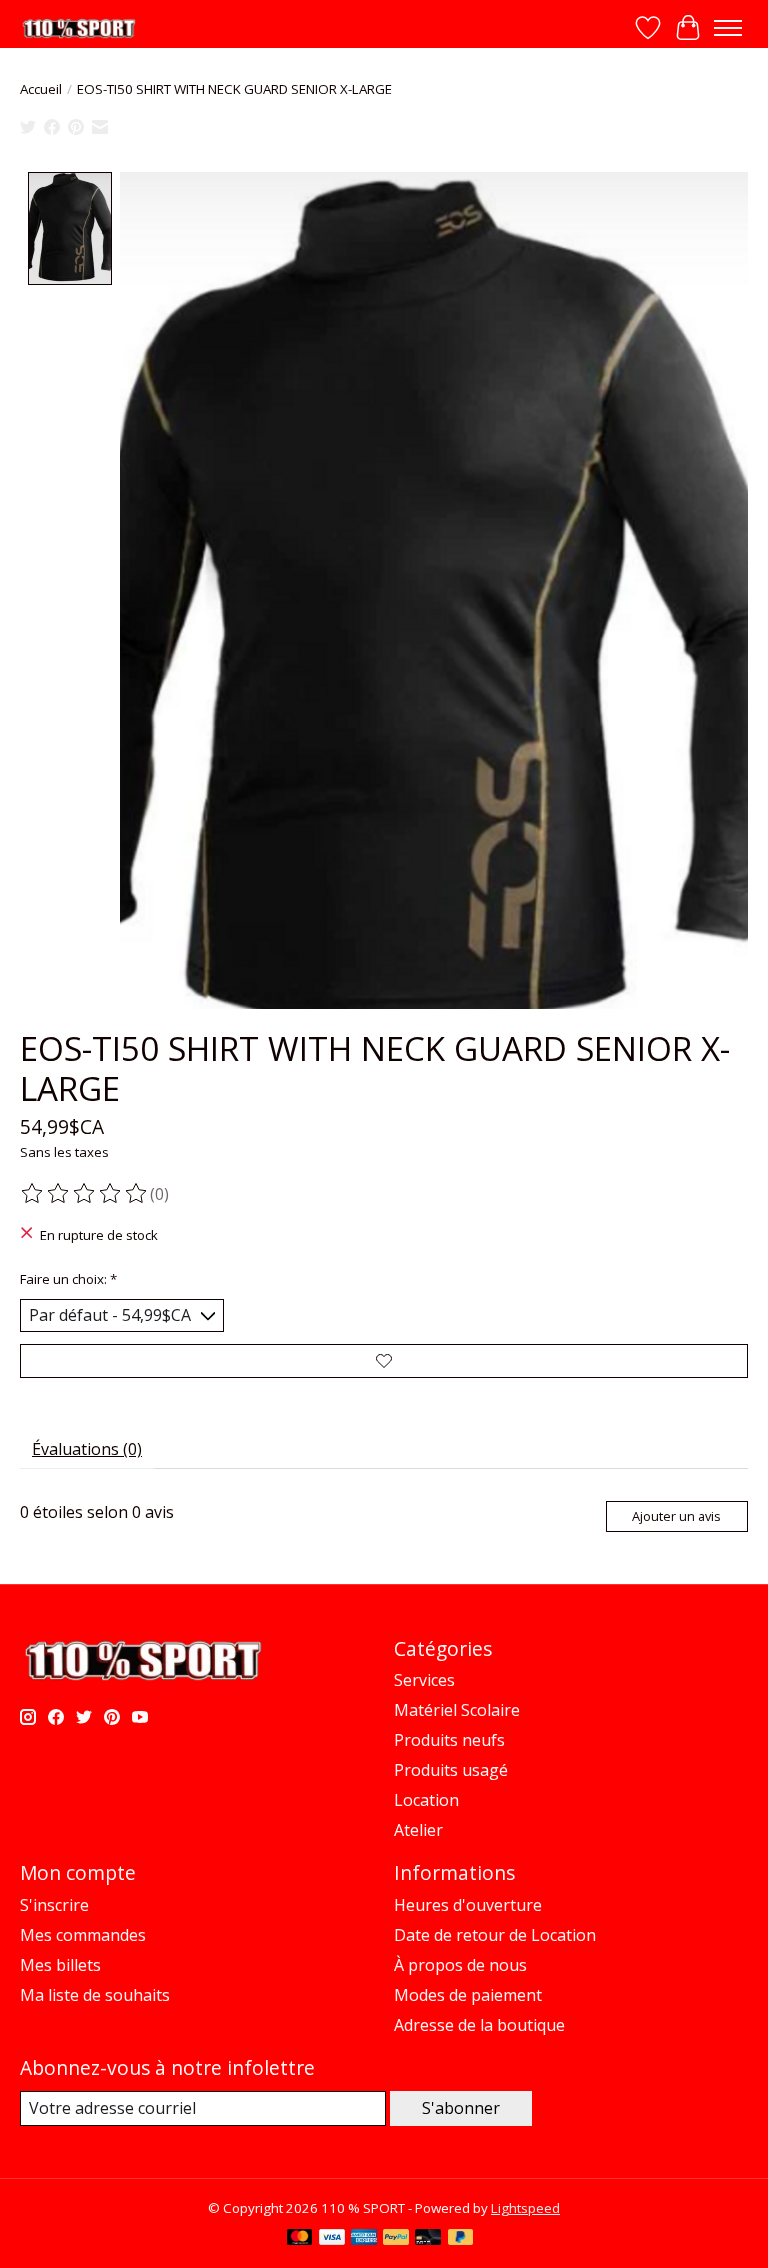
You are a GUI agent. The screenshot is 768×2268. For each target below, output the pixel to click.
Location (426, 1800)
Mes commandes (83, 1935)
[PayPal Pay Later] (461, 2239)
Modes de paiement (468, 1995)
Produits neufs (449, 1740)
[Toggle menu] (728, 28)
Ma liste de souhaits (95, 1995)
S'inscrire (54, 1905)
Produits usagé (451, 1770)
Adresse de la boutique (479, 2025)
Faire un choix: (68, 1279)
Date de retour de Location (495, 1935)
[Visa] (332, 2239)
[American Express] (364, 2239)
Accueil (41, 89)
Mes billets (60, 1965)
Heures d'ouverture (468, 1905)
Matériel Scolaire (457, 1710)
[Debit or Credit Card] (428, 2239)
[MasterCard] (300, 2239)
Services (424, 1680)
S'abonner (461, 2108)
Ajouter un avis (676, 1516)
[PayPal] (396, 2239)
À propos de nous (460, 1965)
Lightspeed (525, 2208)
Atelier (418, 1830)
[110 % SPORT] (78, 28)
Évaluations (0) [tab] (87, 1449)
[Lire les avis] (85, 1194)
